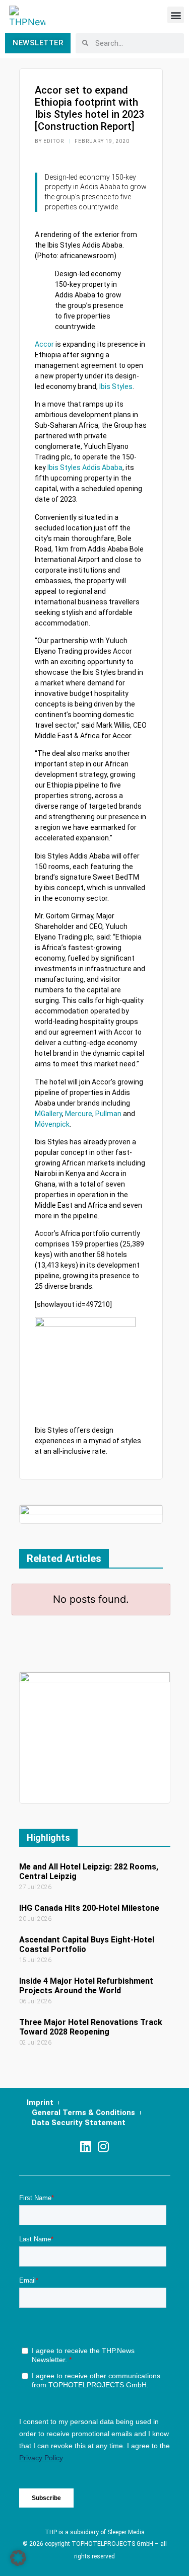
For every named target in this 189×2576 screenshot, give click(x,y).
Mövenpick (52, 1124)
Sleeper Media (126, 2532)
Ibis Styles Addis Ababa (85, 467)
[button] (176, 15)
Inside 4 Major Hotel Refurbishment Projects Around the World (86, 1986)
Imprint (40, 2102)
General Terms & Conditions (83, 2113)
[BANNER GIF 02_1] (95, 1737)
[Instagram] (104, 2146)
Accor (44, 344)
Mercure (79, 1114)
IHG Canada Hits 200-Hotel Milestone (89, 1908)
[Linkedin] (86, 2146)
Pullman (108, 1114)
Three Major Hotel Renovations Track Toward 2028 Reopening (91, 2027)
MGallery (48, 1114)
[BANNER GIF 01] (91, 1513)
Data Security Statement (79, 2123)
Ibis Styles (116, 386)
